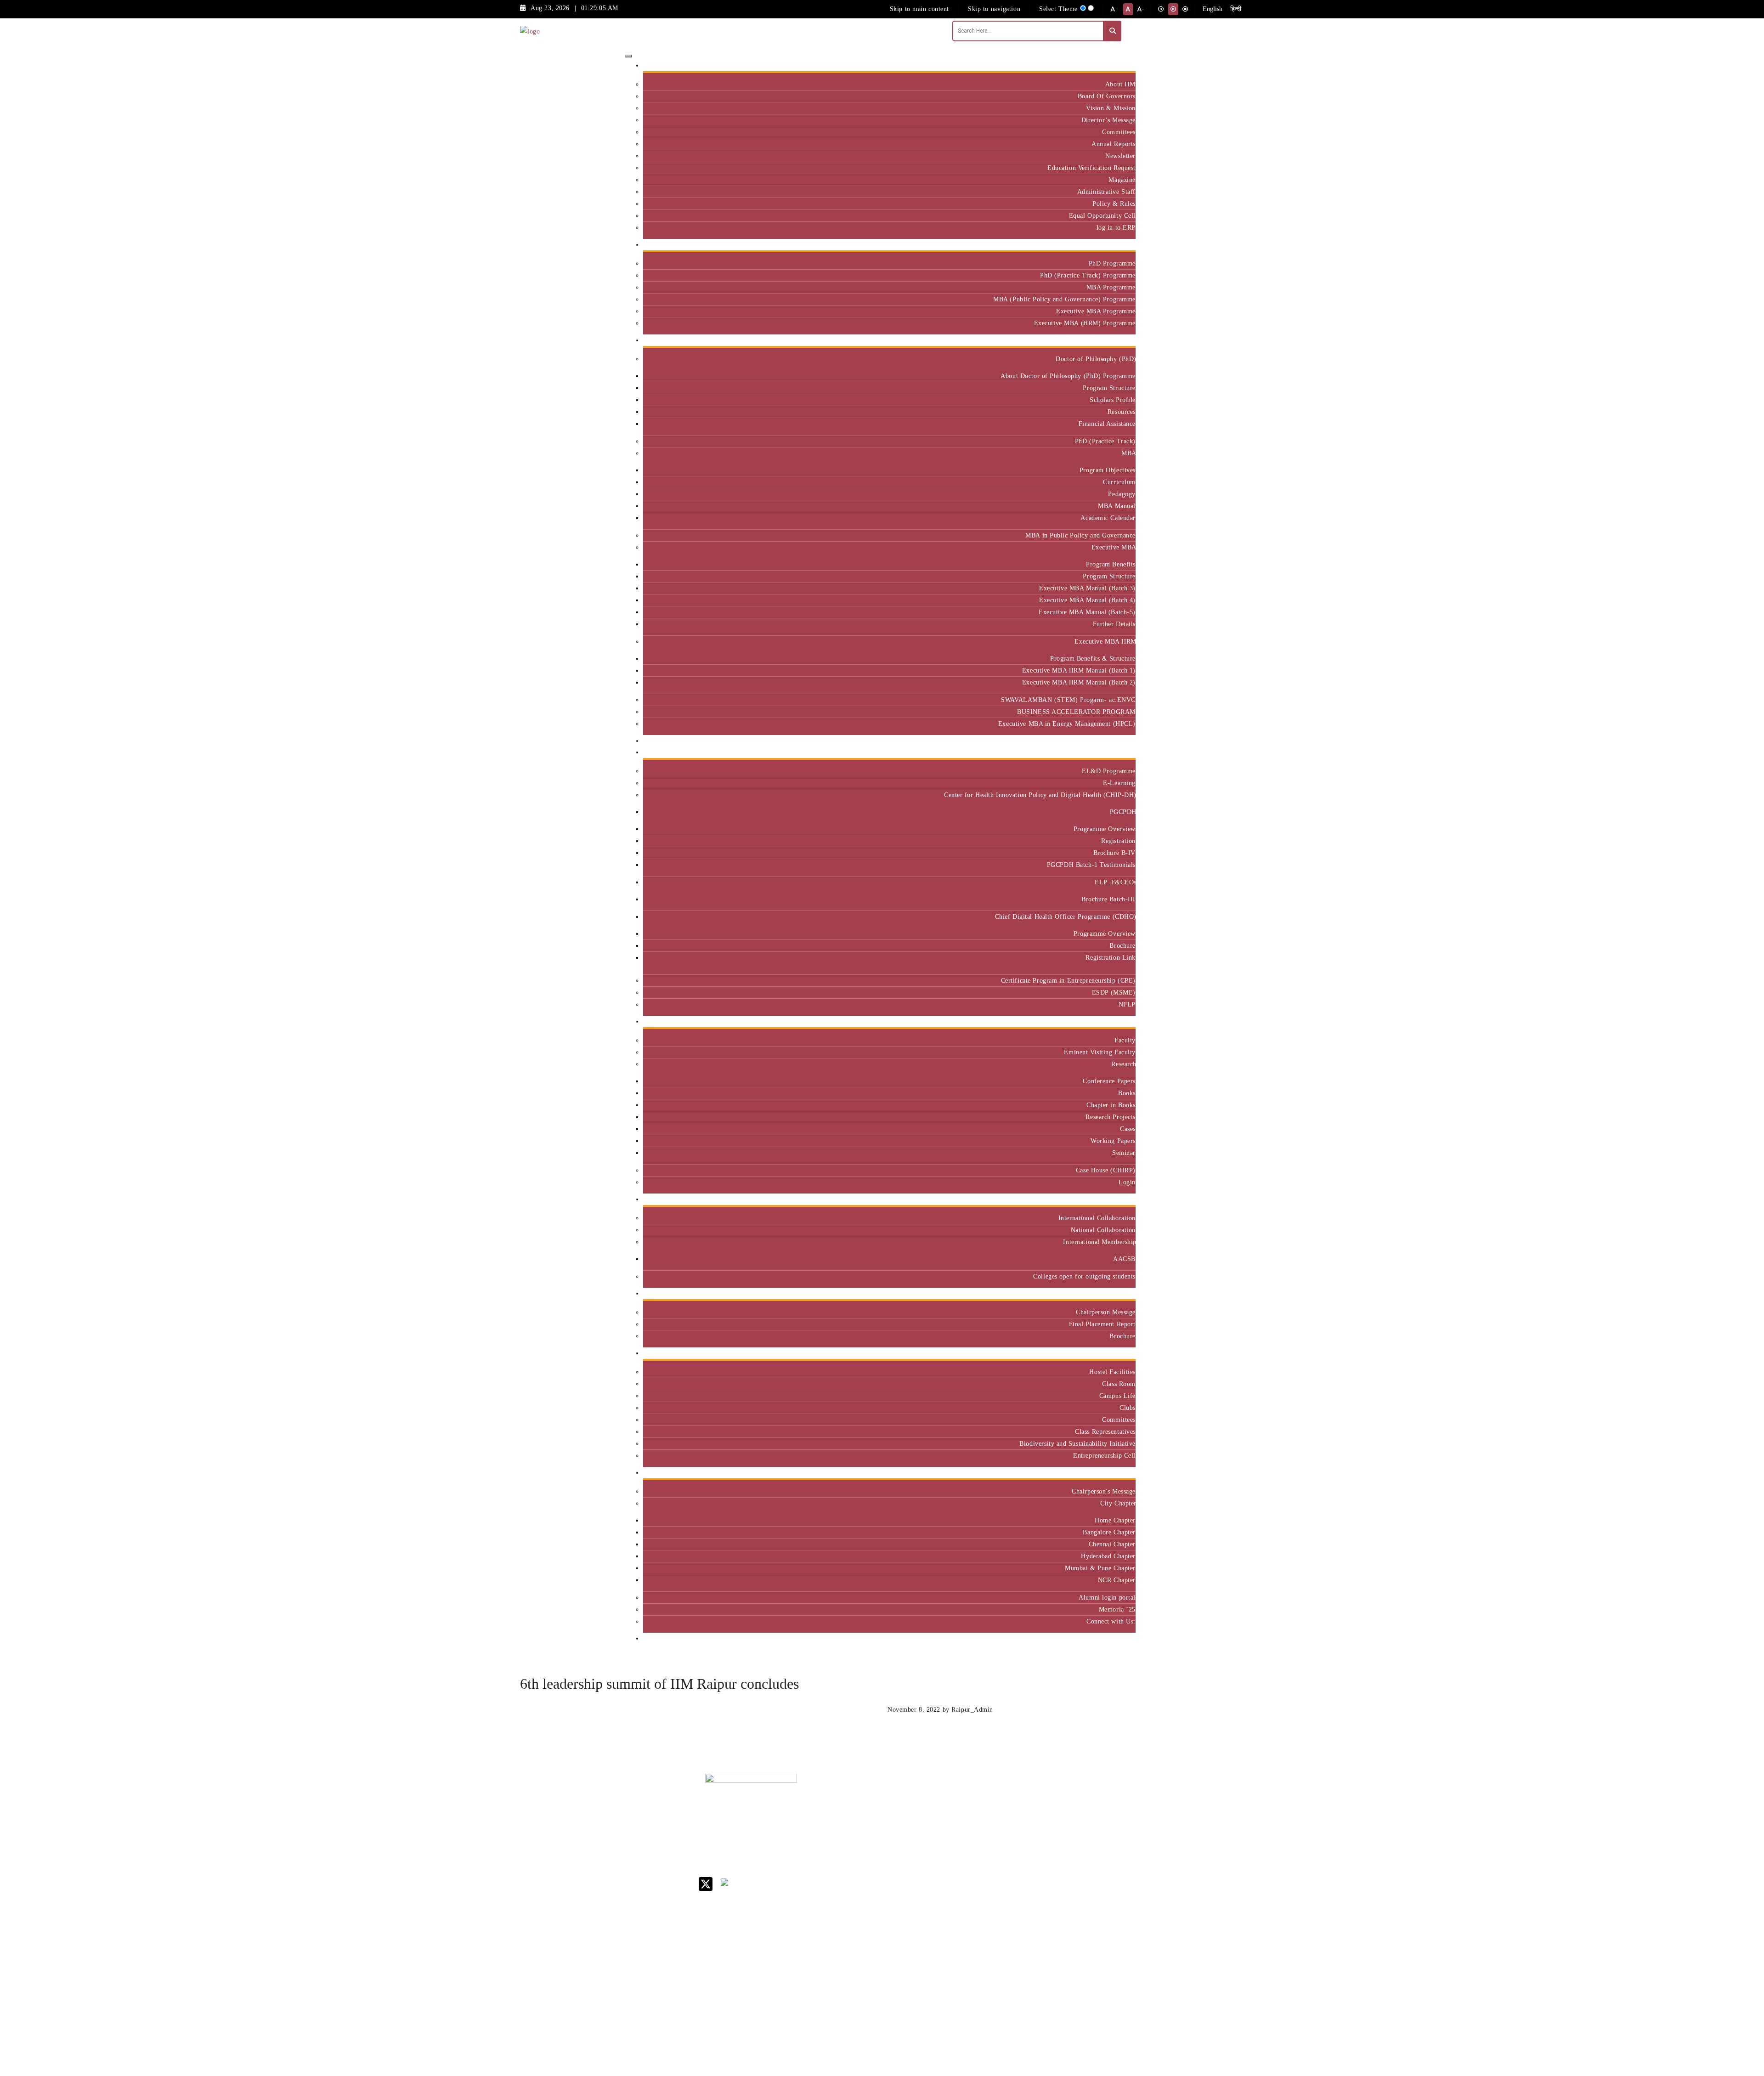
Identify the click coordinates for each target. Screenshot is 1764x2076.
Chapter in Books (1111, 1105)
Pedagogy (1122, 494)
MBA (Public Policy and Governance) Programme (1064, 299)
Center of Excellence (1101, 741)
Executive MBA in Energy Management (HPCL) (1067, 724)
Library (965, 1853)
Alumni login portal (1107, 1597)
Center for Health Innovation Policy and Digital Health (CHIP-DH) (1040, 795)
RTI (960, 1959)
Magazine (1122, 180)
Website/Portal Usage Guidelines (1036, 2023)
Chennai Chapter (1112, 1544)
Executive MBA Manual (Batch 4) (1087, 600)
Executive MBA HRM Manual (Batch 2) (1079, 682)
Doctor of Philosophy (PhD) (1096, 359)
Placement (1117, 1293)
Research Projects (1111, 1117)
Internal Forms (976, 1822)
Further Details (1114, 624)
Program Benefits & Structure (1093, 658)
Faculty (1125, 1040)
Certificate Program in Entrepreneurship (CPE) (1068, 980)
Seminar (1124, 1153)
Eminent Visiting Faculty (1100, 1052)
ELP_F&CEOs (1115, 882)
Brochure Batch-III (1108, 899)
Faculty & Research (1104, 1021)
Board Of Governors (1107, 96)
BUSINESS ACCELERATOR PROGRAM (1076, 712)
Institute (1120, 65)
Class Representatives (1105, 1431)
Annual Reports (1114, 144)
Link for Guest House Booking (976, 1919)
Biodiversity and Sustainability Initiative (1077, 1443)
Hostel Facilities (1112, 1372)
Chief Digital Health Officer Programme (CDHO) (1065, 916)
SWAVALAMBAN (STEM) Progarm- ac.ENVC (1068, 700)
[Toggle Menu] (628, 56)
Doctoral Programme (1034, 1845)
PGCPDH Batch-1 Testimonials (1091, 865)
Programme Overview (1105, 829)
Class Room (1119, 1384)
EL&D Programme (1109, 771)
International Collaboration (1097, 1218)
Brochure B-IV (1114, 853)
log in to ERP (1116, 227)
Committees (1119, 132)
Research (1123, 1064)
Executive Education (1102, 752)
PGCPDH (1123, 812)
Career (964, 1798)
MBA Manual (1117, 506)
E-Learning (1119, 783)
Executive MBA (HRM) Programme (1085, 323)
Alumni (1121, 1473)
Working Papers (1113, 1141)
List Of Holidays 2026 (978, 1869)
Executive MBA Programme (1096, 311)
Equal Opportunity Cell (1102, 215)
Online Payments (978, 1935)
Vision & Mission (1111, 108)
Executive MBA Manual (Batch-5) (1087, 612)
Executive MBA (1114, 547)
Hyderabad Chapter (1108, 1556)
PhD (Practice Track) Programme (1088, 275)
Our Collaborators (1106, 1199)
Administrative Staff (1106, 192)
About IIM (1120, 84)
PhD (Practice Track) (1105, 441)
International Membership (1099, 1242)
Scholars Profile (1113, 400)
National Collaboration (1103, 1230)
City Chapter (1118, 1503)
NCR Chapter (1117, 1580)
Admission (1117, 245)
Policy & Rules (1114, 204)
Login (1127, 1182)
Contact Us (970, 1810)
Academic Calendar (1108, 518)
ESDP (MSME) (1114, 992)
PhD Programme (1112, 263)
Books (1127, 1093)
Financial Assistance (1107, 424)
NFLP (1127, 1004)
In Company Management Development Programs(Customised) (1108, 1818)
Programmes (1114, 340)
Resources (1122, 412)
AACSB (1124, 1259)
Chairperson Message (1106, 1312)
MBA (1128, 453)
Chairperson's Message (1104, 1491)
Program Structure (1109, 388)
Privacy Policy (975, 1947)
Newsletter (1120, 156)
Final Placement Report (1102, 1324)
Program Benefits (1111, 564)
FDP (1087, 1868)
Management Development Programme (1100, 1848)
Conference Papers (1109, 1081)
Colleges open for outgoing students (1084, 1276)
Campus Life (1117, 1396)
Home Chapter (1115, 1520)
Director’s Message (1108, 120)
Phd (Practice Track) (1037, 1825)
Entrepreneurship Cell (1104, 1455)
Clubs (1128, 1408)
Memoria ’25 (1117, 1609)
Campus (1121, 1353)
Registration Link (1111, 957)
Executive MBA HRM (1105, 641)
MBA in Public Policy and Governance (1080, 535)
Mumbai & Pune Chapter (1100, 1568)
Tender (964, 1971)
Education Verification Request (1091, 168)
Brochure (1122, 945)
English (1213, 9)
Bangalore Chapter (1109, 1532)
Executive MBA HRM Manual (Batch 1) (1079, 670)
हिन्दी (1236, 9)
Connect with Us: (1111, 1621)
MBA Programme (1111, 287)
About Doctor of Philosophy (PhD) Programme (1068, 376)
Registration (1118, 841)
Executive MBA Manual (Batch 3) (1087, 588)
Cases (1128, 1129)
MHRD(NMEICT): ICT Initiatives (981, 1888)
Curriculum (1119, 482)
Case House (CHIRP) (1106, 1170)
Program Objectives (1108, 470)
